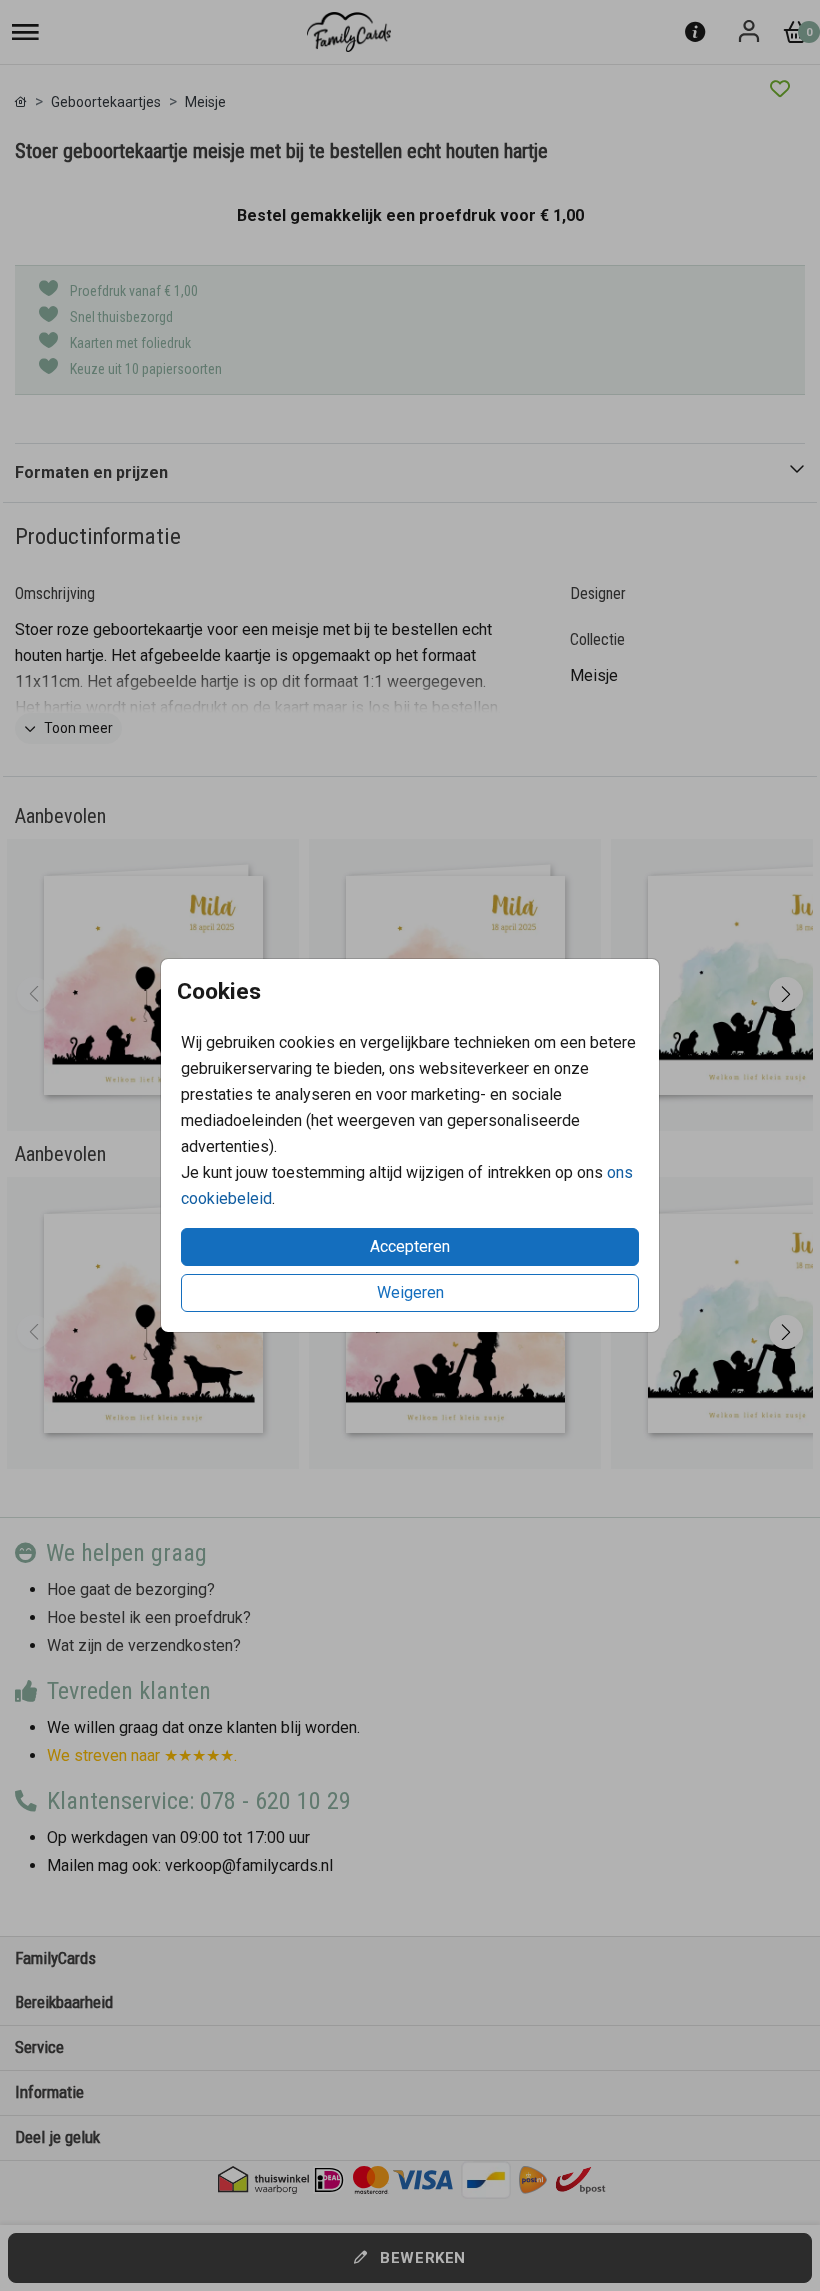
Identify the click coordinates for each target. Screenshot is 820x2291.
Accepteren (410, 1246)
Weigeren (410, 1292)
